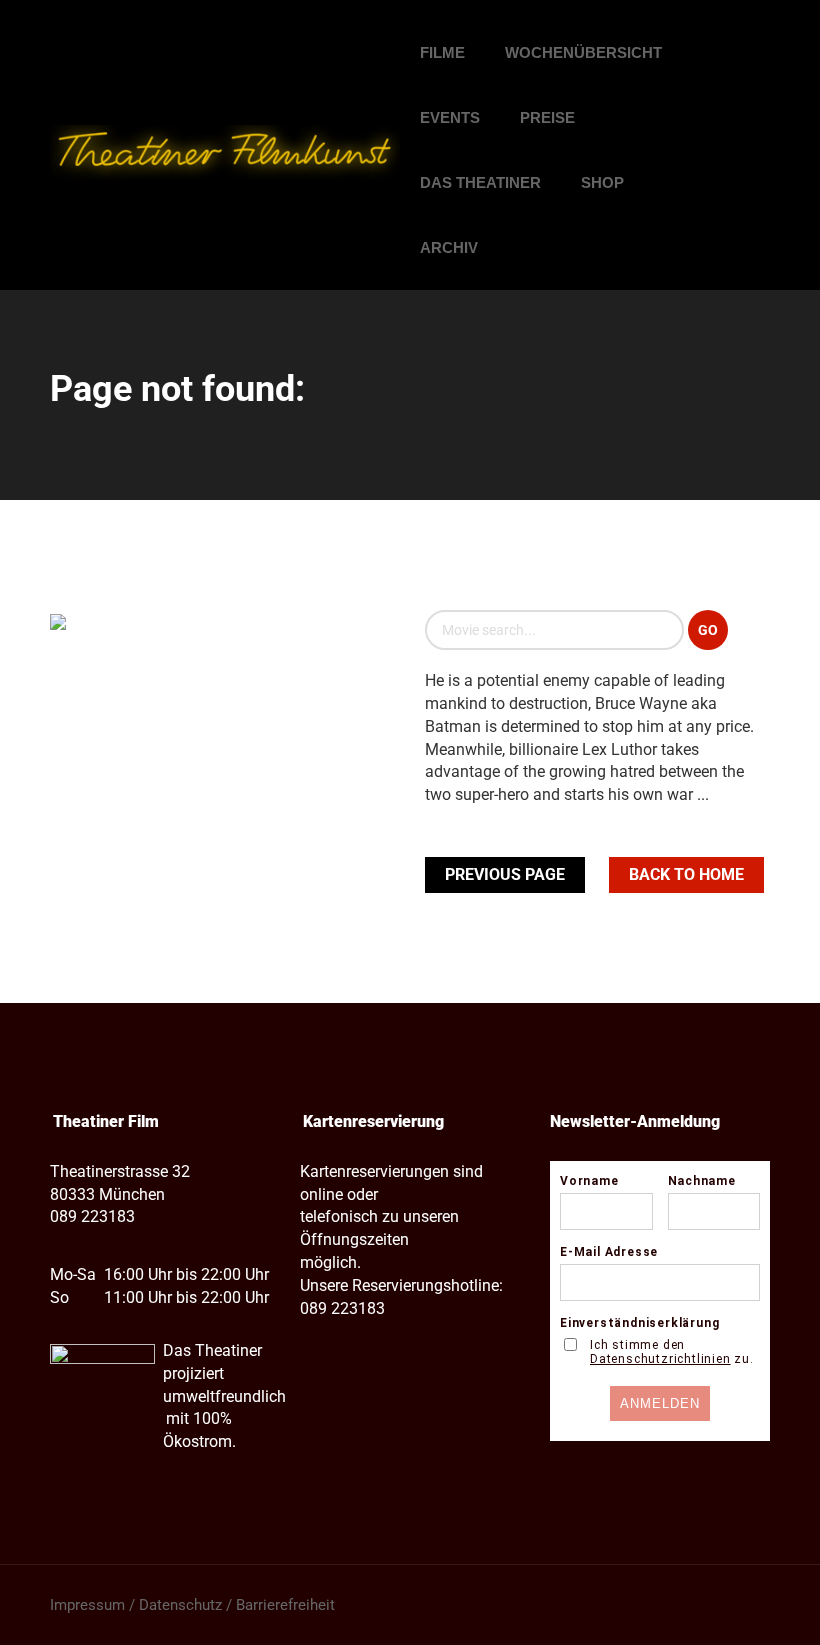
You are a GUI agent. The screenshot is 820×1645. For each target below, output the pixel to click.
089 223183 (92, 1216)
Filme (442, 52)
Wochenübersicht (583, 52)
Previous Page (505, 874)
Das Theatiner (480, 182)
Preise (547, 117)
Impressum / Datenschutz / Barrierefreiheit (192, 1605)
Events (450, 117)
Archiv (449, 247)
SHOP (602, 182)
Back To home (686, 874)
